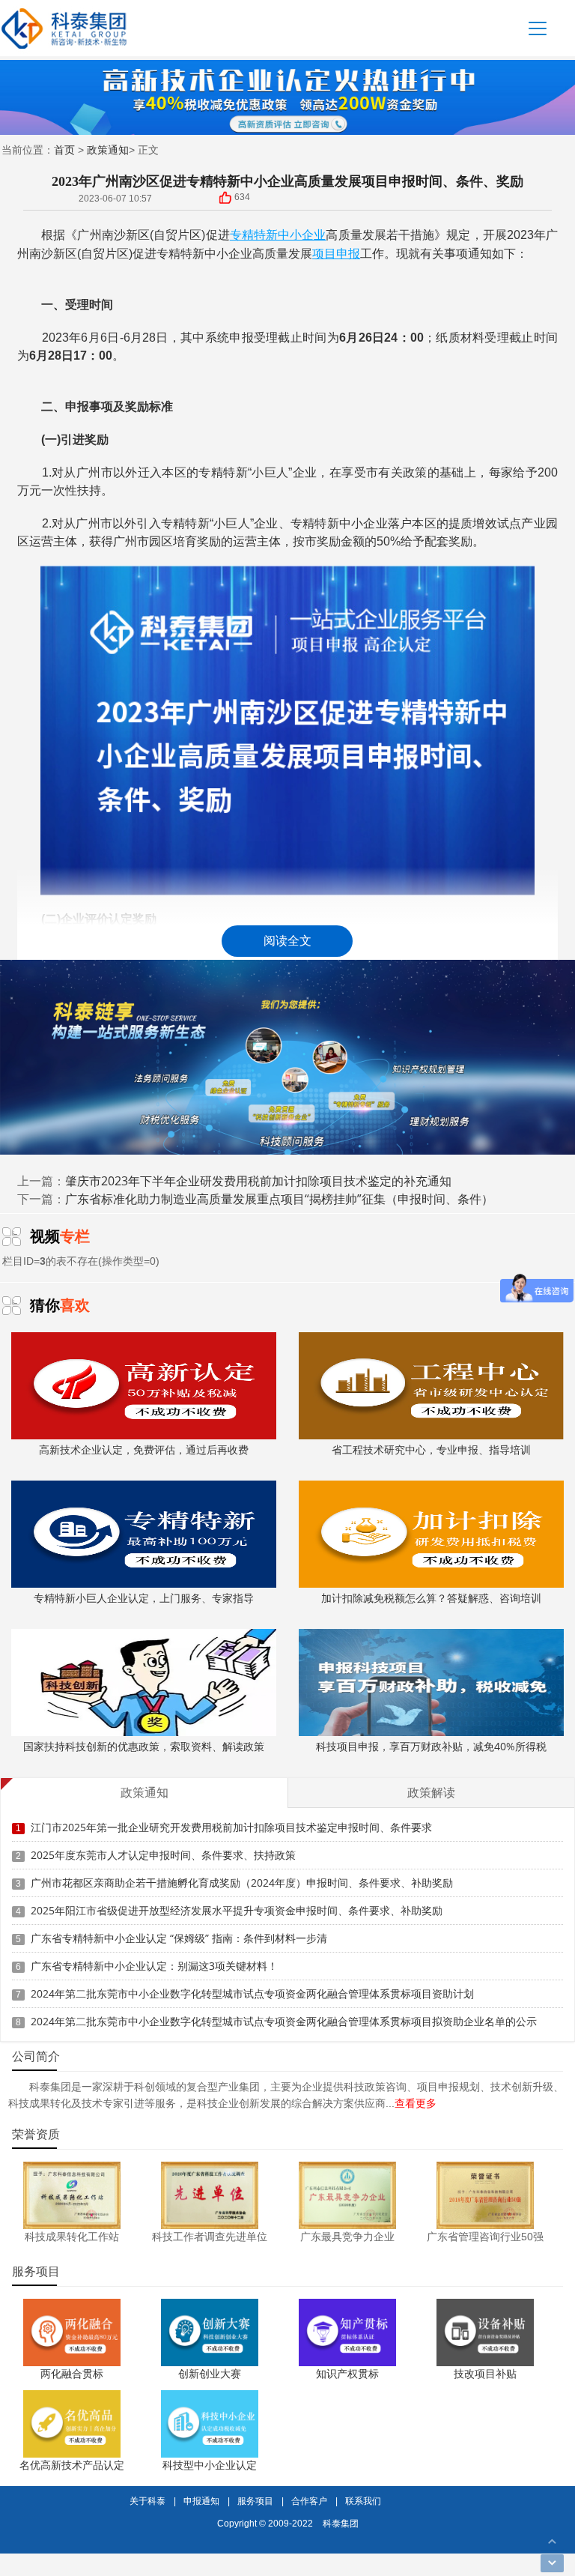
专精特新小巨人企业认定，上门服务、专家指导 (144, 1598)
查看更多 (416, 2103)
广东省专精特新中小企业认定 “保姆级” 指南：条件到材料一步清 (179, 1938)
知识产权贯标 (347, 2373)
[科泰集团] (64, 28)
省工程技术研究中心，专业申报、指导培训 (431, 1449)
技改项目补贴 (485, 2373)
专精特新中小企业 (278, 235)
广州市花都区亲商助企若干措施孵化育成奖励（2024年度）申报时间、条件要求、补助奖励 (242, 1883)
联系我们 (363, 2501)
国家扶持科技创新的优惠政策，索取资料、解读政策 (144, 1746)
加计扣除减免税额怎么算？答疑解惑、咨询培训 (431, 1598)
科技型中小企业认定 (210, 2465)
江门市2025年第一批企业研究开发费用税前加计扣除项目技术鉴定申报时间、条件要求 (231, 1827)
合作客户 (309, 2501)
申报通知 (201, 2501)
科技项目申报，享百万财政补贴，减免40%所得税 (431, 1746)
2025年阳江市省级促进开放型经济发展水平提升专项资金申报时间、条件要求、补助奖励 (237, 1910)
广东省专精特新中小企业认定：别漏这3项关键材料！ (154, 1966)
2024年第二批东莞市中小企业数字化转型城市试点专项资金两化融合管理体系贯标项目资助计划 (252, 1993)
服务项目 (255, 2501)
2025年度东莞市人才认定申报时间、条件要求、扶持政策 (163, 1855)
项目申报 (336, 253)
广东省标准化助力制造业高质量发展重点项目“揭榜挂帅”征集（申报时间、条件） (279, 1199)
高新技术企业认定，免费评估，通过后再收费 (144, 1449)
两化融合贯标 (72, 2373)
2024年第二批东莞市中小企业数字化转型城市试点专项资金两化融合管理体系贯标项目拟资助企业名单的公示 (284, 2021)
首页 (64, 149)
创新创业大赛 (210, 2373)
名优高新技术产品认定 (72, 2465)
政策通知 (108, 149)
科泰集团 (341, 2523)
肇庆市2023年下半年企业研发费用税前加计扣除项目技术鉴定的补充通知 (258, 1181)
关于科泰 (147, 2501)
